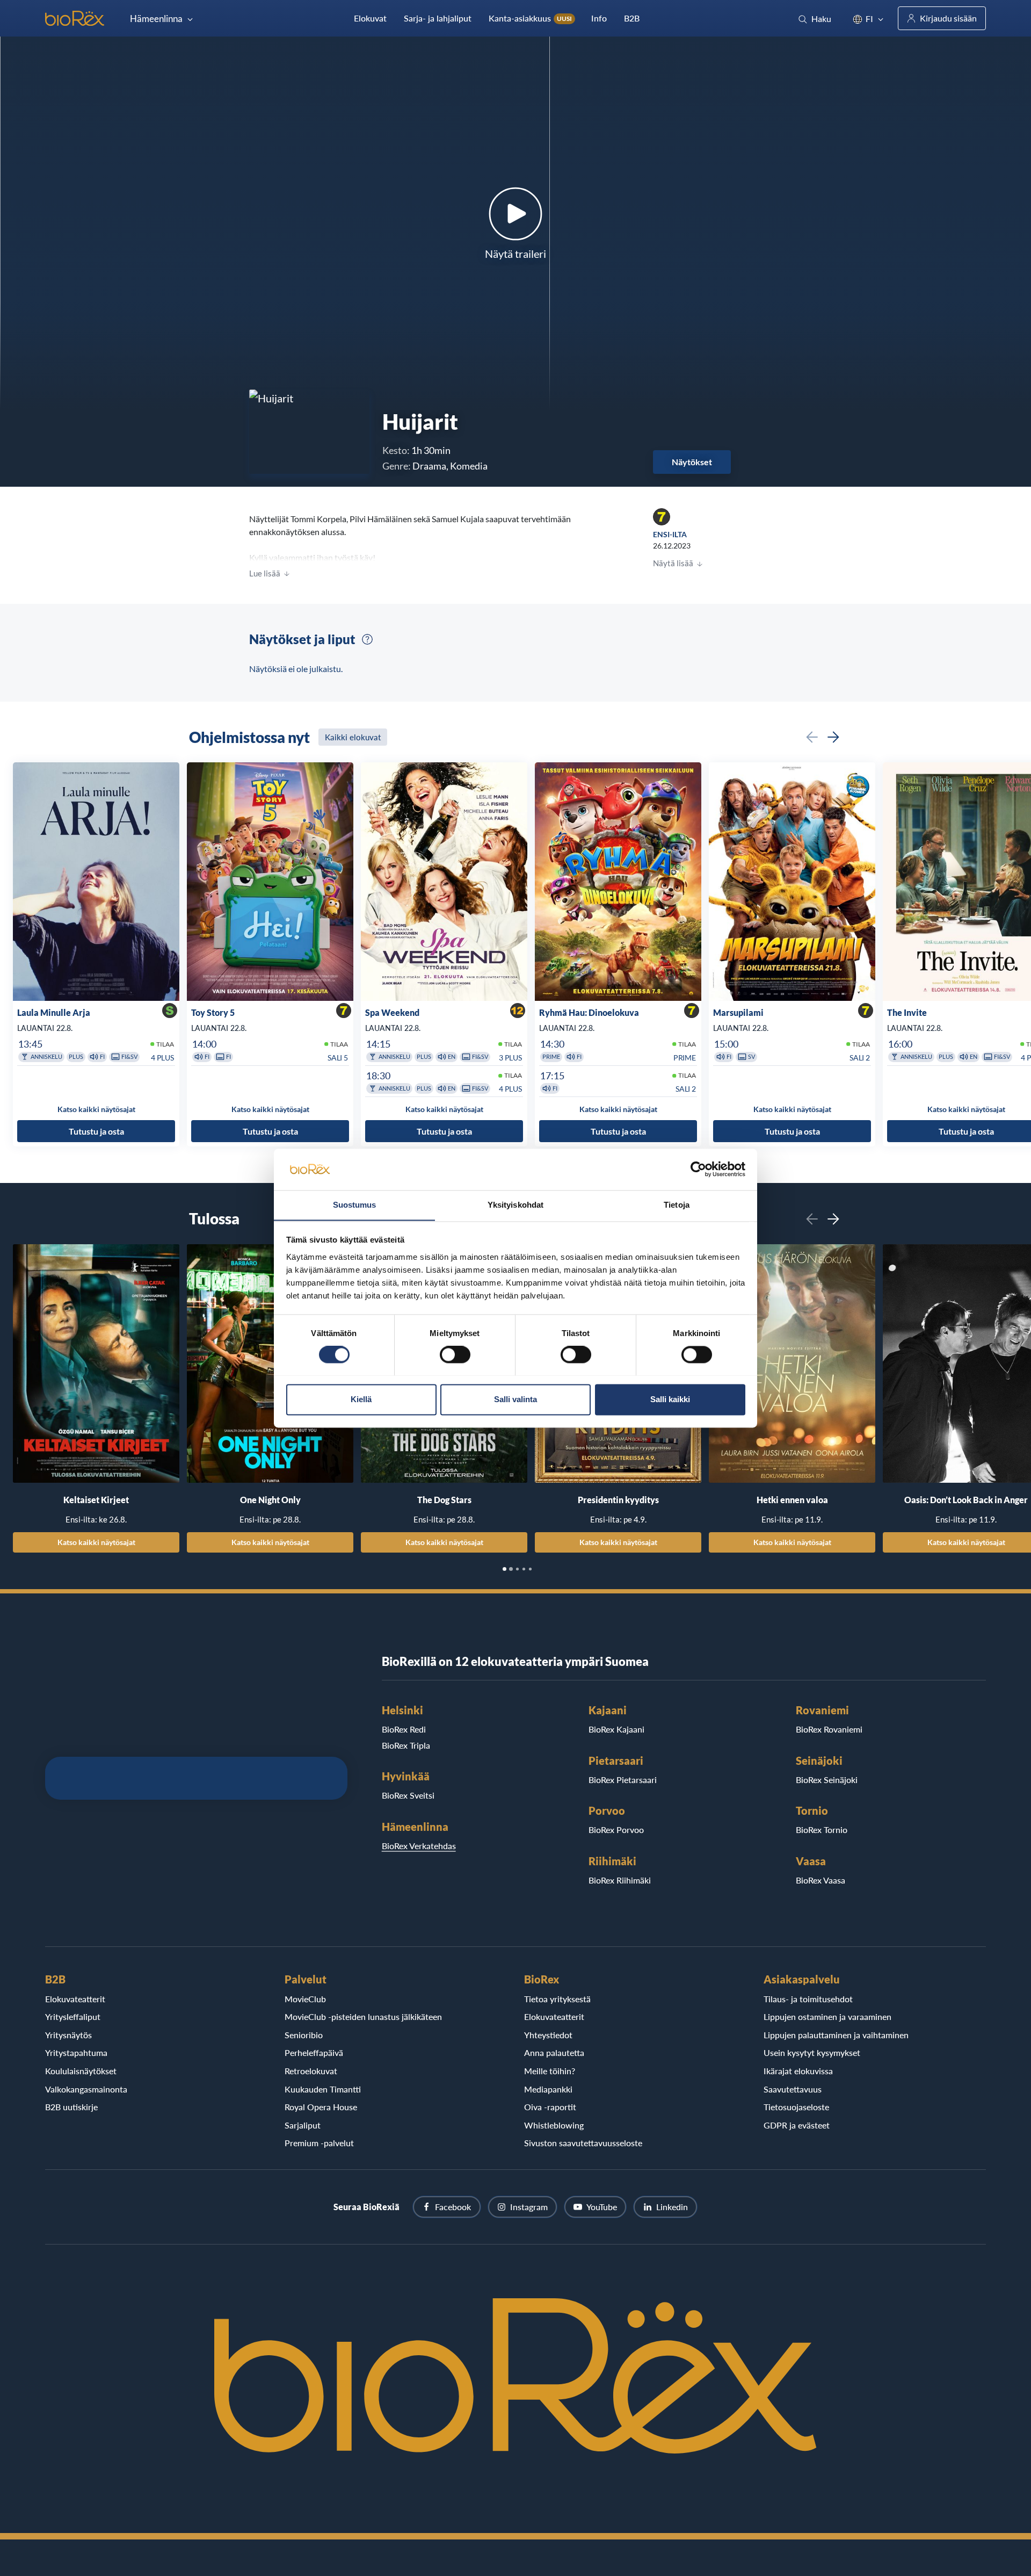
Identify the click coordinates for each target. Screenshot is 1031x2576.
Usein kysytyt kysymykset (812, 2052)
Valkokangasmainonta (86, 2089)
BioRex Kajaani (616, 1729)
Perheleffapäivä (314, 2052)
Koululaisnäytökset (81, 2071)
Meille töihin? (550, 2071)
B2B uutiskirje (71, 2107)
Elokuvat (370, 18)
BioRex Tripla (406, 1745)
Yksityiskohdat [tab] (515, 1205)
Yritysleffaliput (73, 2016)
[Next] (833, 737)
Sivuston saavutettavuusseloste (583, 2143)
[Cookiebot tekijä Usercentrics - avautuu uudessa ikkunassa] (698, 1169)
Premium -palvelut (319, 2143)
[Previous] (812, 737)
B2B (632, 18)
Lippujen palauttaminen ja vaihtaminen (836, 2035)
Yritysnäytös (68, 2035)
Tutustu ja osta (96, 1131)
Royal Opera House (321, 2107)
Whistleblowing (554, 2125)
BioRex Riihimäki (620, 1880)
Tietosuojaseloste (796, 2107)
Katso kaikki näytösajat (96, 1542)
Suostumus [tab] (355, 1205)
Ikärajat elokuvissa (798, 2071)
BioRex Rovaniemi (829, 1729)
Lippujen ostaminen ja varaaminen (827, 2016)
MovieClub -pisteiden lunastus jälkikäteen (363, 2016)
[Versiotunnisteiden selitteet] (367, 639)
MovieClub (305, 1999)
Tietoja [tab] (677, 1205)
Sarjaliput (303, 2125)
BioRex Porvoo (616, 1830)
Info (599, 18)
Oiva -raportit (550, 2107)
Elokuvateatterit (75, 1999)
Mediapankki (548, 2089)
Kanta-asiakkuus (530, 18)
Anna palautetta (554, 2052)
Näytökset (692, 462)
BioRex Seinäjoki (827, 1780)
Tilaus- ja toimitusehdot (808, 1999)
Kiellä (361, 1399)
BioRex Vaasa (821, 1880)
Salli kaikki (670, 1399)
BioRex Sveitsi (408, 1795)
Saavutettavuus (793, 2089)
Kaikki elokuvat (353, 737)
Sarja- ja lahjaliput (438, 18)
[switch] (455, 1354)
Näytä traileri (515, 254)
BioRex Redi (404, 1729)
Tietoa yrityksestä (557, 1999)
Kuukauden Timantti (323, 2089)
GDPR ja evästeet (797, 2125)
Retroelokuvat (311, 2071)
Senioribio (304, 2035)
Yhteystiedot (548, 2035)
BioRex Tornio (822, 1830)
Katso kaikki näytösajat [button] (96, 1109)
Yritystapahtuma (76, 2052)
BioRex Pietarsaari (623, 1780)
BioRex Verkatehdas (419, 1846)
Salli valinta (515, 1399)
